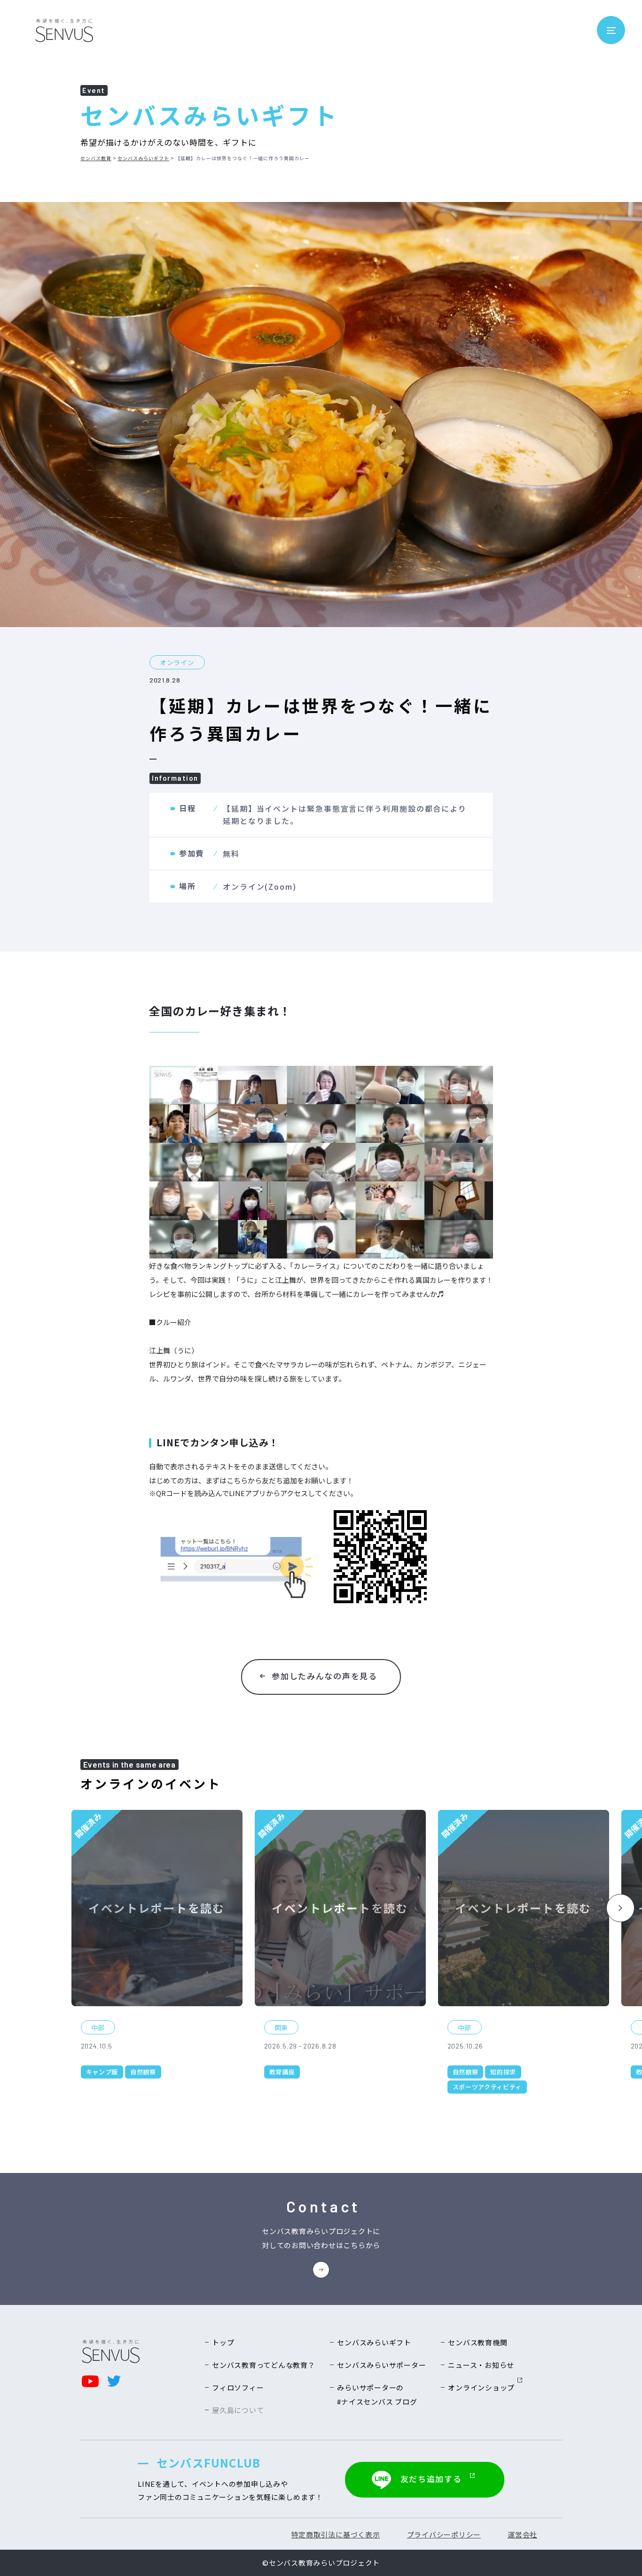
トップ (223, 2342)
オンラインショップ (481, 2387)
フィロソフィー (238, 2387)
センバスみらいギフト (143, 158)
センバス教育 (96, 158)
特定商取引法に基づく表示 (336, 2534)
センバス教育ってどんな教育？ (264, 2365)
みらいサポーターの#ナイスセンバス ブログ (377, 2394)
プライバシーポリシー (444, 2534)
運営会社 (522, 2534)
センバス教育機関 (478, 2342)
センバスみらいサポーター (381, 2365)
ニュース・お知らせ (481, 2365)
